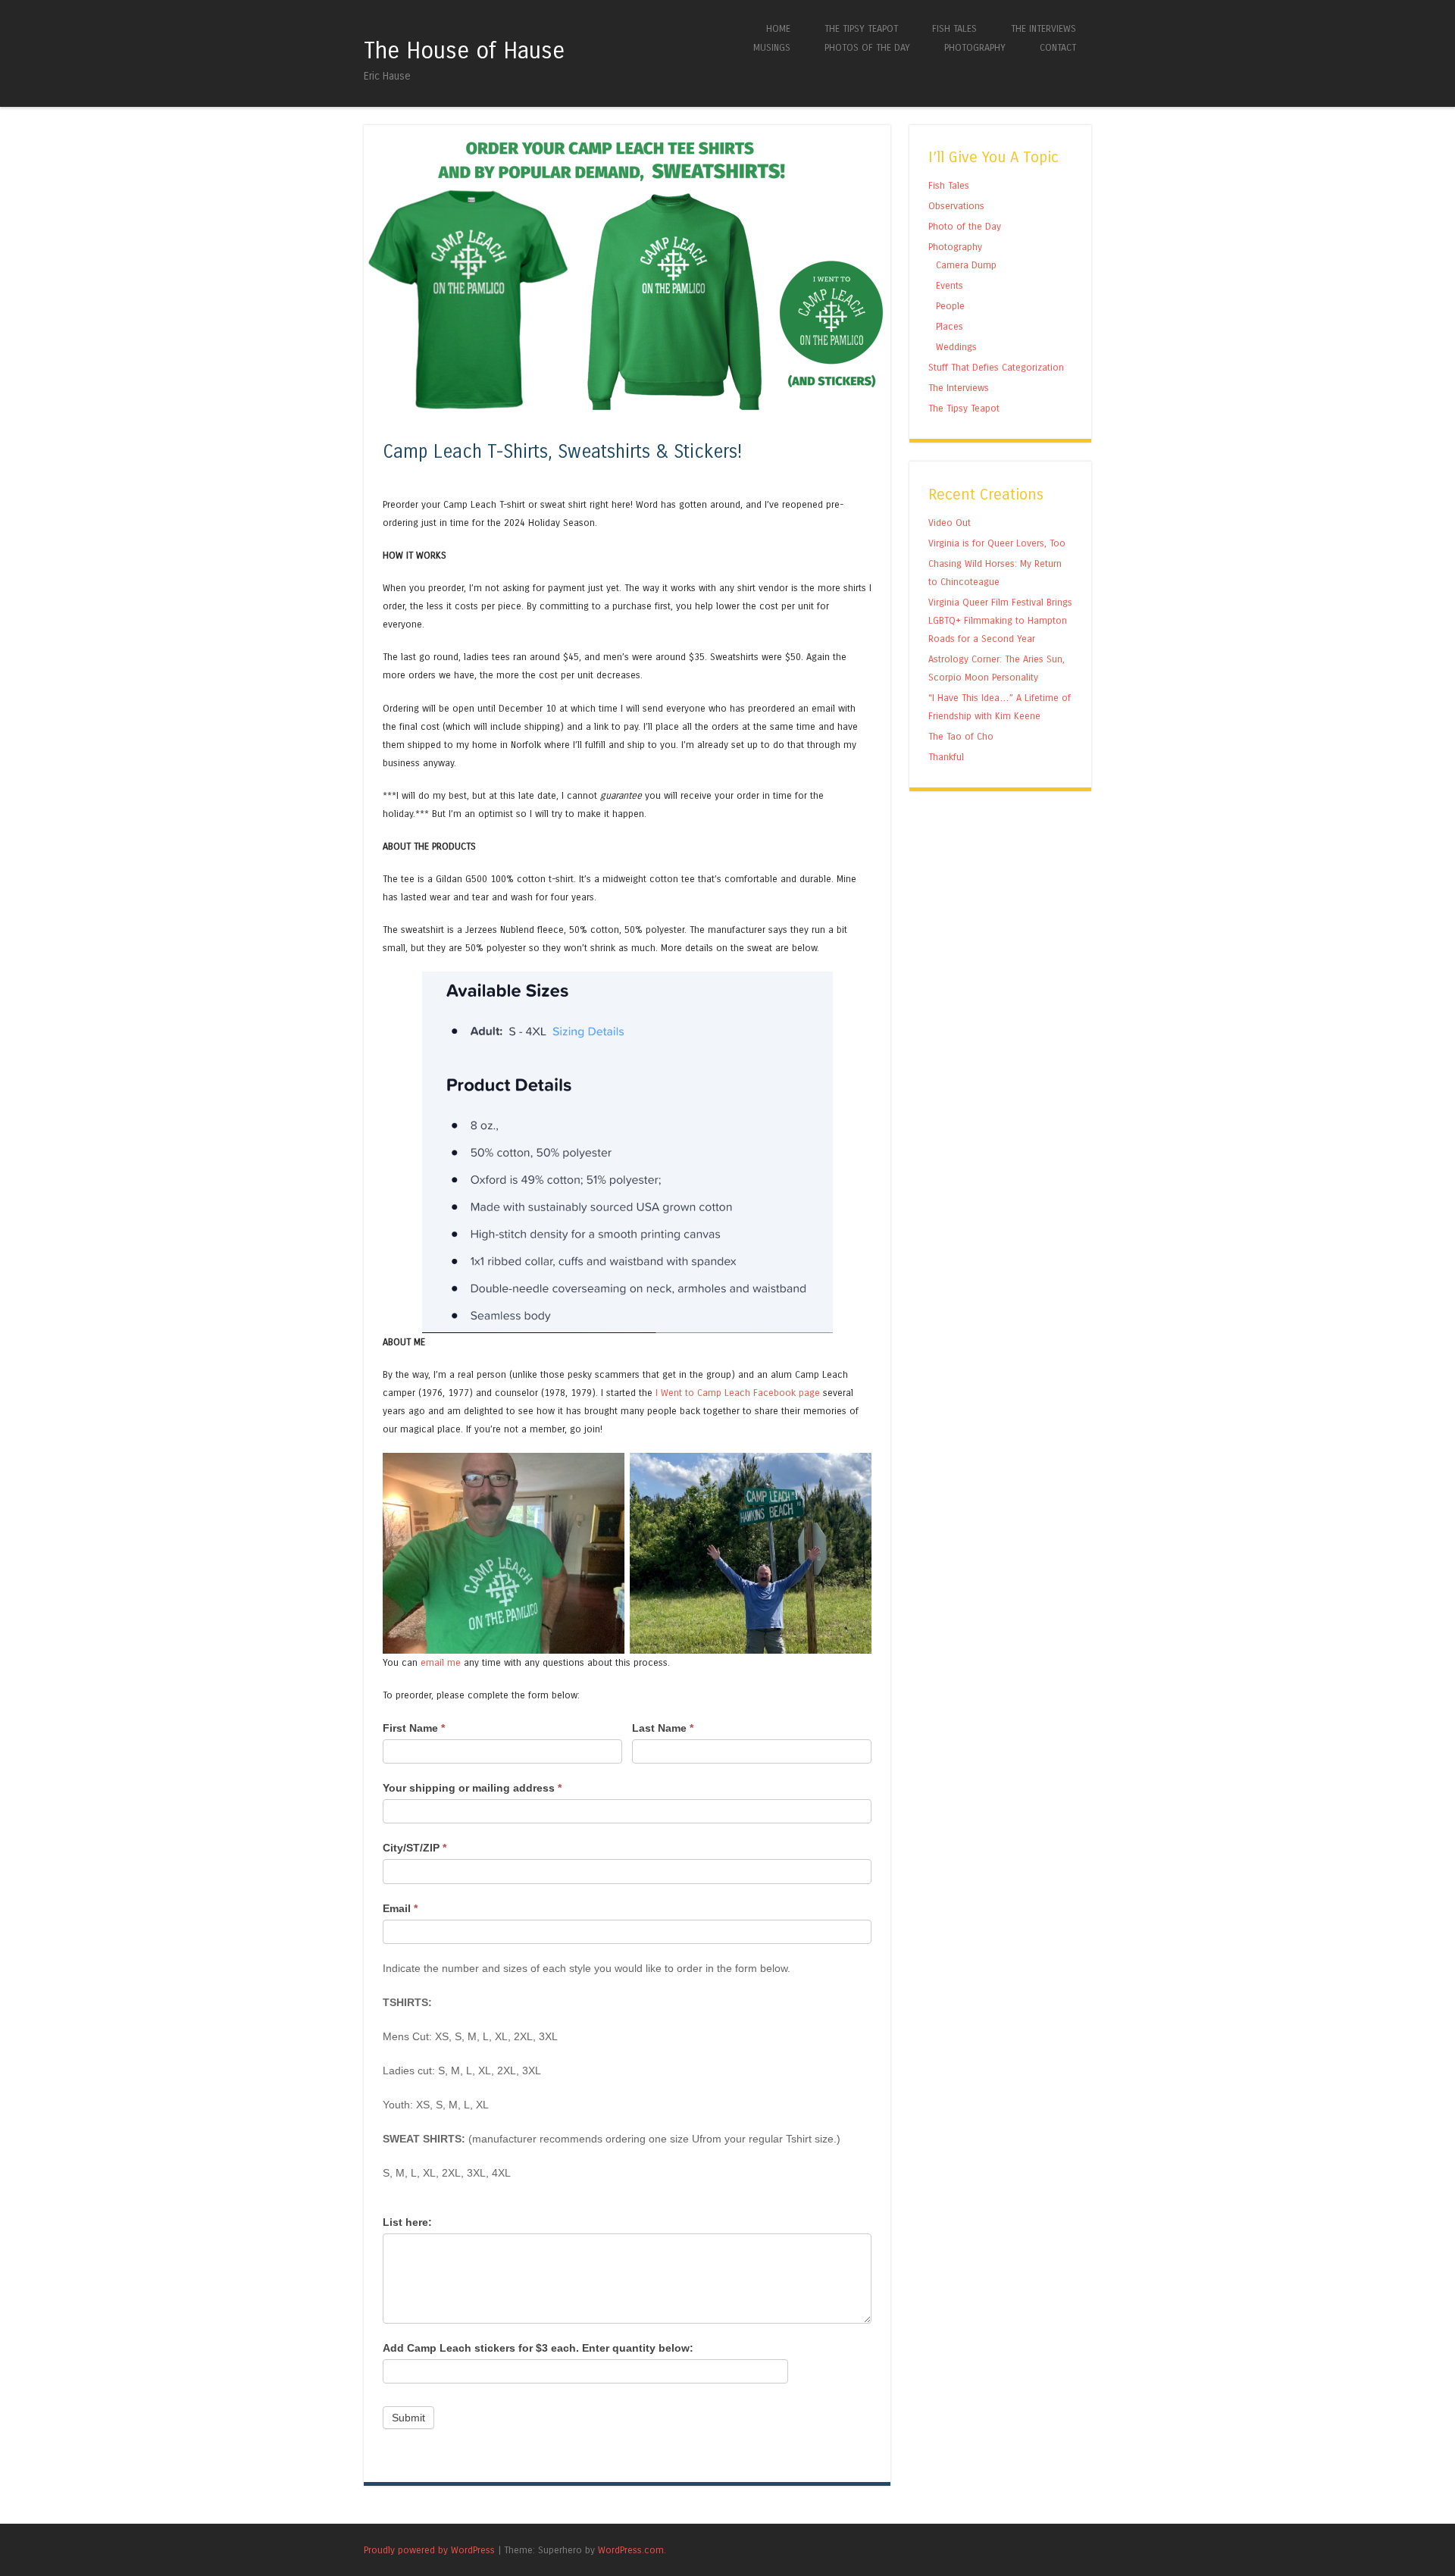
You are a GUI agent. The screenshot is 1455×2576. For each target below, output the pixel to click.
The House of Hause (464, 51)
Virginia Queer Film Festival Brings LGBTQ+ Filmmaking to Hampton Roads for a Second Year (1000, 620)
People (950, 306)
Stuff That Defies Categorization (996, 367)
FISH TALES (954, 28)
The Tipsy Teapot (964, 408)
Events (950, 285)
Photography (955, 247)
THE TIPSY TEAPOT (861, 28)
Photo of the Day (965, 226)
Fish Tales (949, 185)
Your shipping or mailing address (472, 1788)
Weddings (956, 347)
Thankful (946, 757)
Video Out (950, 523)
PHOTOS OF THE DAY (867, 47)
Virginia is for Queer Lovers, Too (997, 543)
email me (441, 1662)
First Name (414, 1728)
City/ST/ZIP (415, 1848)
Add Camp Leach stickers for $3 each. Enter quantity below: (538, 2348)
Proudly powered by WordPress (429, 2550)
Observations (956, 206)
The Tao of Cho (961, 736)
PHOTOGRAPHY (975, 47)
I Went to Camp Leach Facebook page (738, 1393)
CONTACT (1058, 47)
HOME (778, 28)
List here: (407, 2222)
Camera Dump (966, 265)
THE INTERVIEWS (1044, 28)
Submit (408, 2418)
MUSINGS (772, 47)
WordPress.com (631, 2550)
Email (400, 1908)
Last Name (663, 1728)
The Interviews (959, 388)
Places (950, 326)
